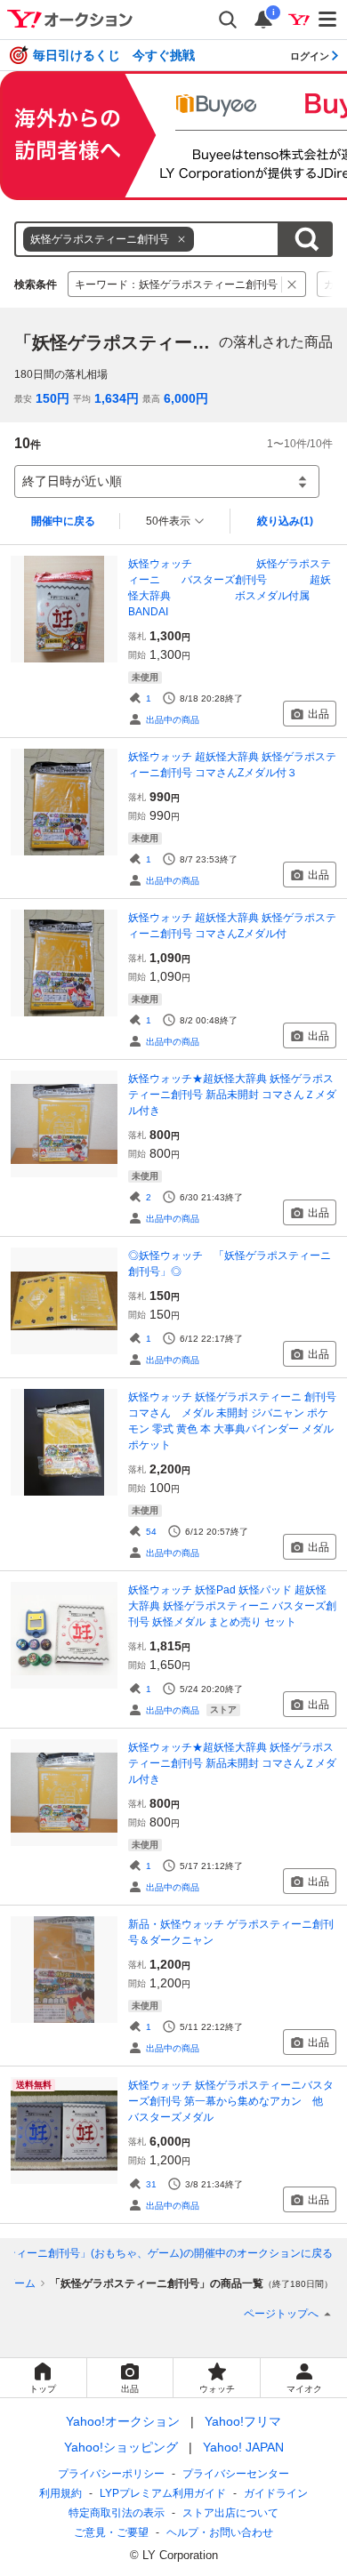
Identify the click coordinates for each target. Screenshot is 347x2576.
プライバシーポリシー (111, 2474)
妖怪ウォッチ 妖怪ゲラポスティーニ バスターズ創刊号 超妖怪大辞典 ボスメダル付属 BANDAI (232, 588)
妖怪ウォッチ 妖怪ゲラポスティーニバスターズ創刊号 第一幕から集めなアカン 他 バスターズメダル (231, 2101)
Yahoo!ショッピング (121, 2447)
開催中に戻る (63, 521)
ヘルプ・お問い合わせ (220, 2532)
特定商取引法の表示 (117, 2513)
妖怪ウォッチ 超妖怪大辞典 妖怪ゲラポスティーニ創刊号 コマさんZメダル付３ (232, 765)
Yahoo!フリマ (243, 2421)
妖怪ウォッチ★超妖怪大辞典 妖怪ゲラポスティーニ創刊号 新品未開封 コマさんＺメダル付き (232, 1095)
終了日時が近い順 (72, 481)
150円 (52, 398)
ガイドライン (276, 2493)
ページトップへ (281, 2314)
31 (151, 2184)
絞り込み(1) (285, 521)
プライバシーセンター (236, 2474)
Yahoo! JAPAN (243, 2447)
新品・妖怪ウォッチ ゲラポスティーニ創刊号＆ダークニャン (231, 1932)
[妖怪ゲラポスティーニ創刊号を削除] (182, 239)
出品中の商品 (173, 720)
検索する (306, 239)
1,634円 (117, 398)
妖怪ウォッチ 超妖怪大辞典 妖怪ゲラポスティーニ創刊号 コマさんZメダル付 (232, 926)
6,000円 (186, 398)
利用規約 (61, 2493)
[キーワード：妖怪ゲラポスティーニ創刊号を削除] (292, 284)
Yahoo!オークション (123, 2421)
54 (151, 1532)
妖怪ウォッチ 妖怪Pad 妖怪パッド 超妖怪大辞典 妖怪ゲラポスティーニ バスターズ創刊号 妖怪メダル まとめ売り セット (232, 1606)
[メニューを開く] (328, 20)
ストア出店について (230, 2513)
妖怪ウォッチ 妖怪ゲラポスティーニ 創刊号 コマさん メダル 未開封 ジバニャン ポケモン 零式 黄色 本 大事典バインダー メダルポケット (232, 1421)
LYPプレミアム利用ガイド (163, 2493)
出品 (319, 714)
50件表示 (168, 521)
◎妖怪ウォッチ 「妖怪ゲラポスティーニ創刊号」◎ (230, 1264)
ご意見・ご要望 (111, 2532)
